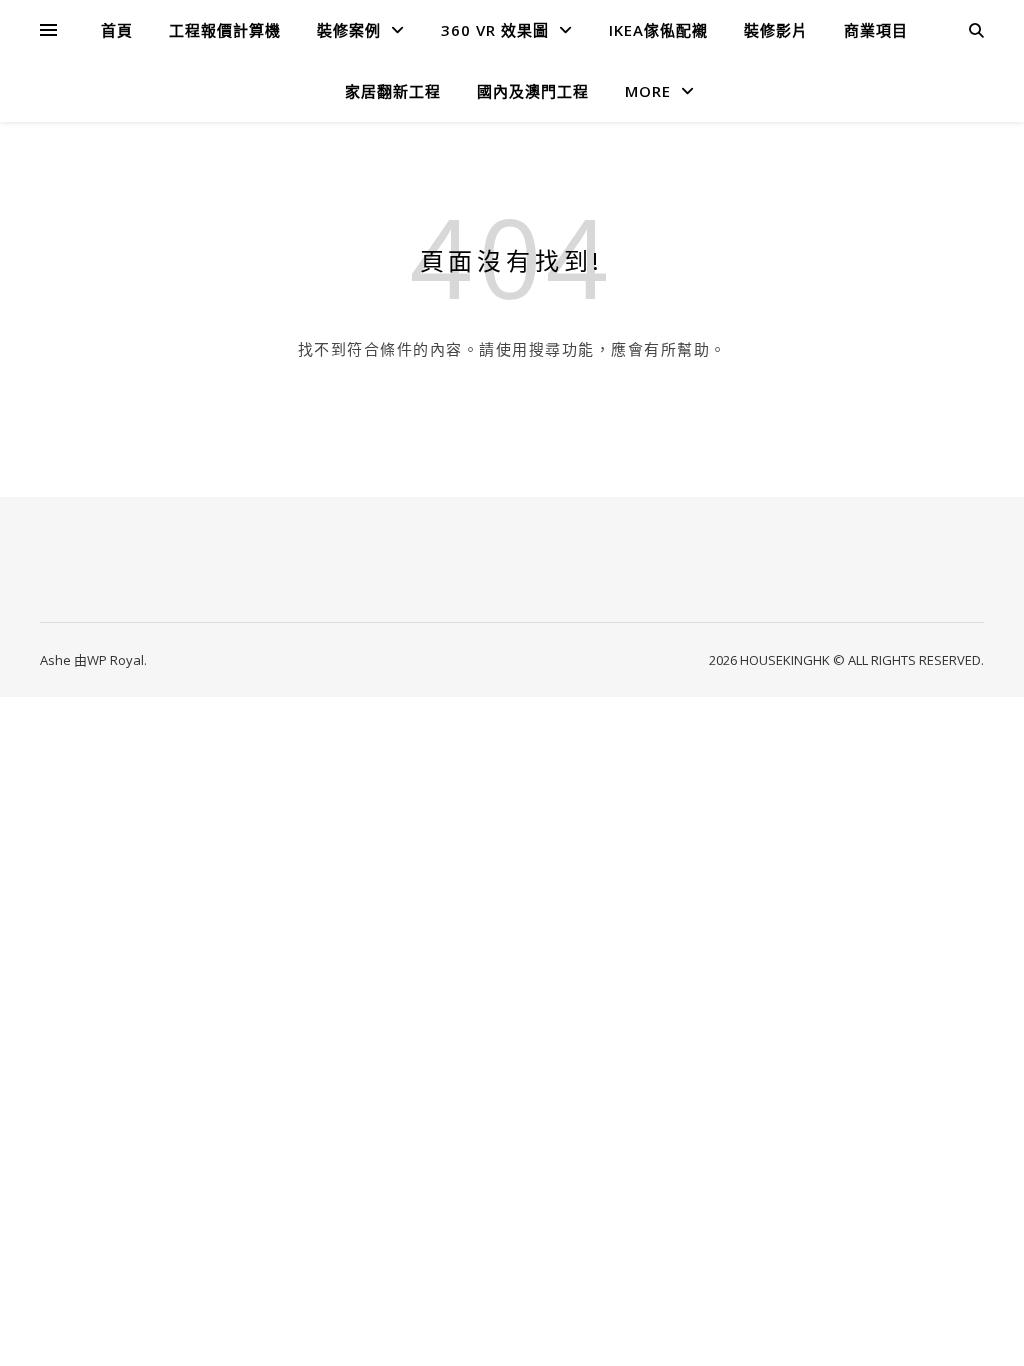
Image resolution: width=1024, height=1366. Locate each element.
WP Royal (115, 660)
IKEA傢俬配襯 (658, 30)
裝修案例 (349, 30)
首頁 (117, 30)
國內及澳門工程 (533, 91)
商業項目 (876, 30)
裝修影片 (776, 30)
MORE (648, 91)
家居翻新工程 (393, 91)
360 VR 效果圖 (495, 30)
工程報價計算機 (225, 30)
